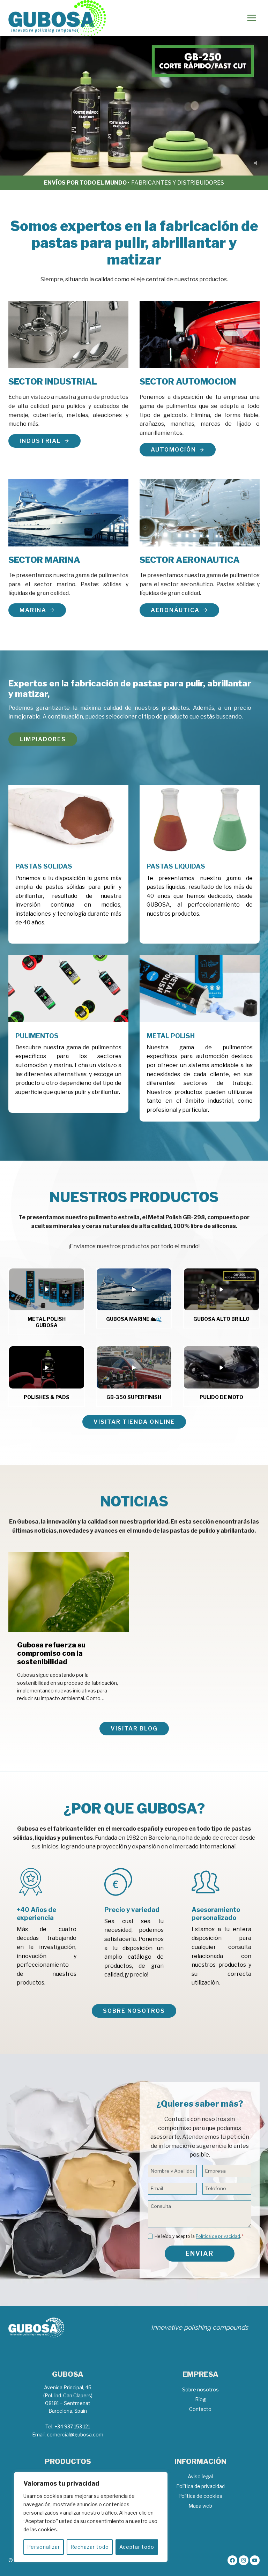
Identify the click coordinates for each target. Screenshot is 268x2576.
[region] (91, 2517)
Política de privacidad (218, 2236)
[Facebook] (232, 2560)
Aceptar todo (137, 2547)
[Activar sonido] (255, 163)
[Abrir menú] (251, 18)
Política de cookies (200, 2496)
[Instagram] (244, 2560)
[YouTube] (255, 2560)
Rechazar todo (90, 2547)
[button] (47, 1290)
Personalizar (44, 2547)
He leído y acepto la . (199, 2236)
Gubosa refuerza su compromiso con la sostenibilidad (51, 1653)
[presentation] (69, 1592)
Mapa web (200, 2506)
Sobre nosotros (200, 2389)
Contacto (200, 2409)
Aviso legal (200, 2476)
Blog (200, 2399)
